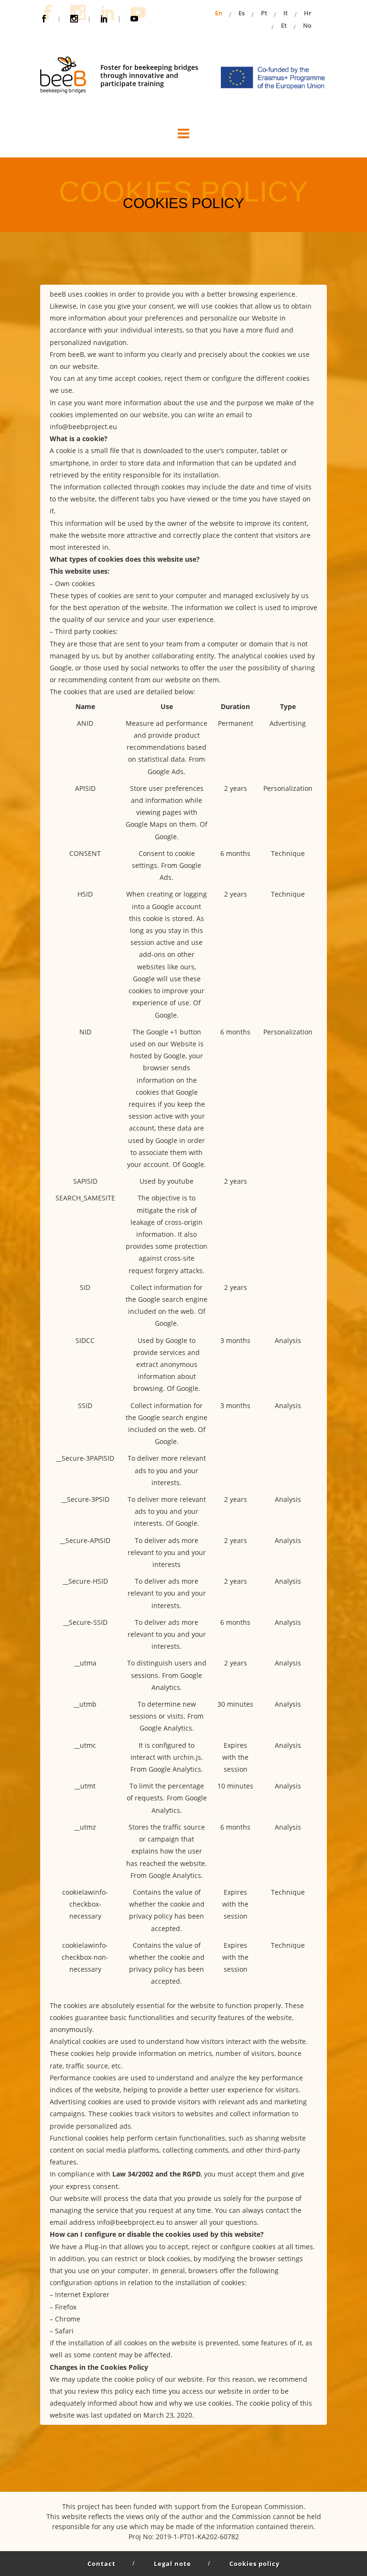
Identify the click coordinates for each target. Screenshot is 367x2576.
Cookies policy (254, 2564)
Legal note (173, 2564)
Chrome (68, 2319)
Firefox (66, 2307)
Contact (102, 2564)
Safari (64, 2331)
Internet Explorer (82, 2294)
